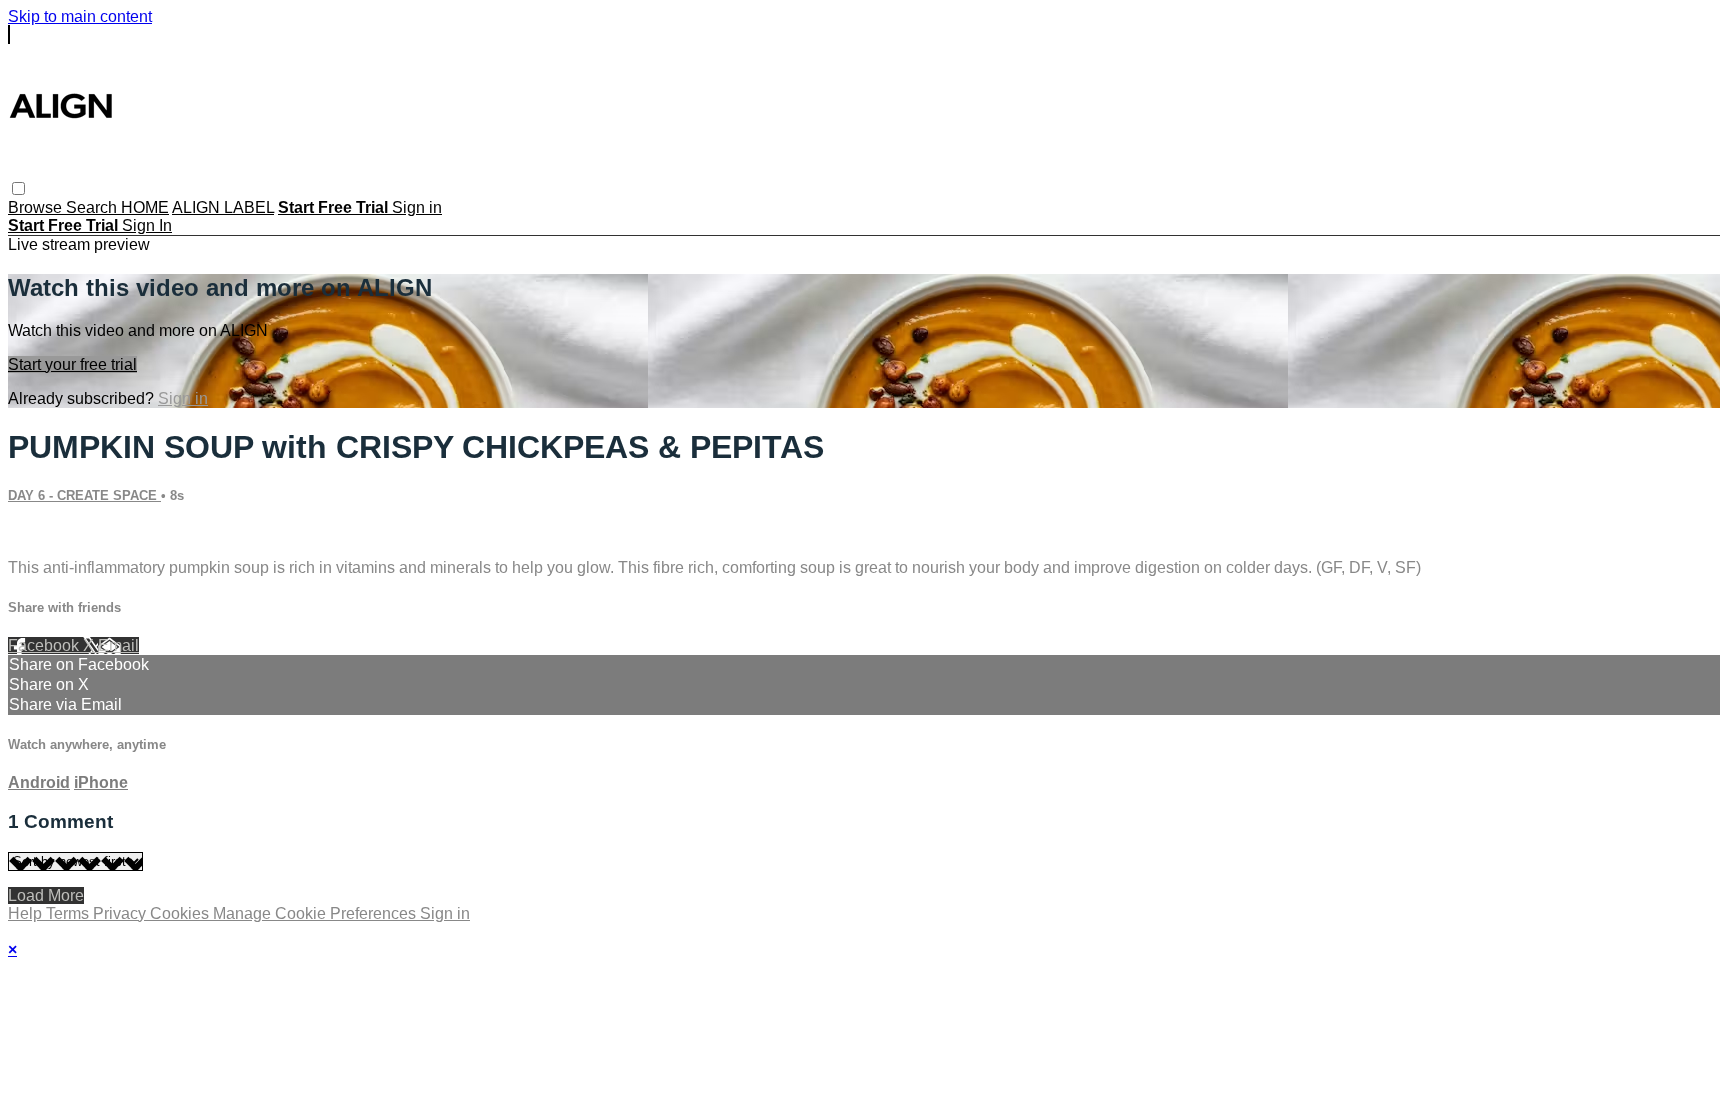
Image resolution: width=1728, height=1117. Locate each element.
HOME (145, 207)
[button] (18, 188)
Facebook (45, 645)
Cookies (181, 913)
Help (27, 913)
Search (93, 207)
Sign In (147, 225)
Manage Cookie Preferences (316, 913)
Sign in (417, 207)
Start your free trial (72, 364)
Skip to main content (80, 16)
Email (118, 645)
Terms (69, 913)
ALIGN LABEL (223, 207)
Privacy (121, 913)
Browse (37, 207)
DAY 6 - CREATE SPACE (84, 495)
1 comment (47, 533)
